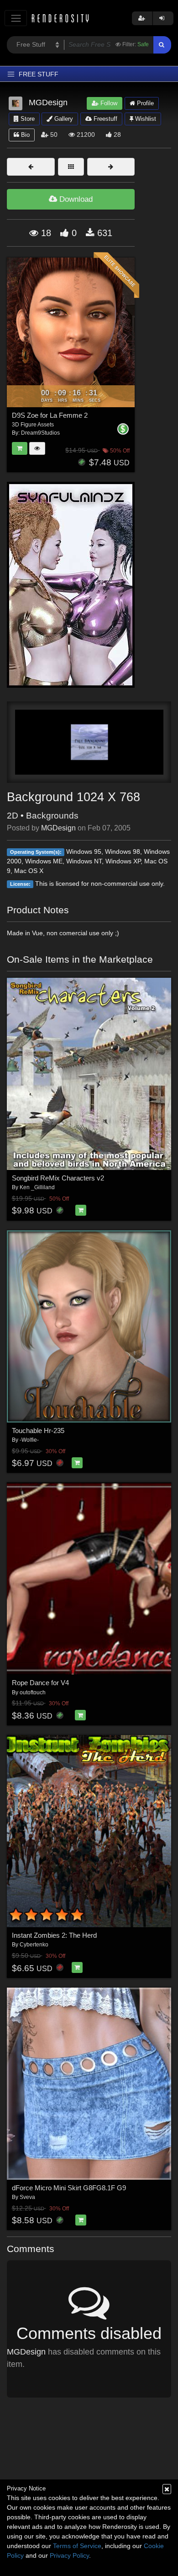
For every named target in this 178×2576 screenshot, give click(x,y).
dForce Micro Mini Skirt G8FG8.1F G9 (69, 2188)
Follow (108, 103)
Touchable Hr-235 (38, 1431)
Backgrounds (52, 816)
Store (27, 119)
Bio (24, 135)
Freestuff (105, 119)
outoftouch (33, 1692)
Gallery (63, 119)
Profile (144, 103)
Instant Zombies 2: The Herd (54, 1935)
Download (75, 199)
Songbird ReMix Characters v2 (58, 1178)
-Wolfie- (29, 1440)
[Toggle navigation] (16, 18)
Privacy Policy (69, 2555)
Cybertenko (34, 1945)
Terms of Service (77, 2546)
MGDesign (58, 828)
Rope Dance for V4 (40, 1683)
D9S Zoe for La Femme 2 (50, 415)
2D (13, 816)
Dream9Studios (40, 433)
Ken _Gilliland (37, 1187)
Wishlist (145, 119)
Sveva (27, 2197)
